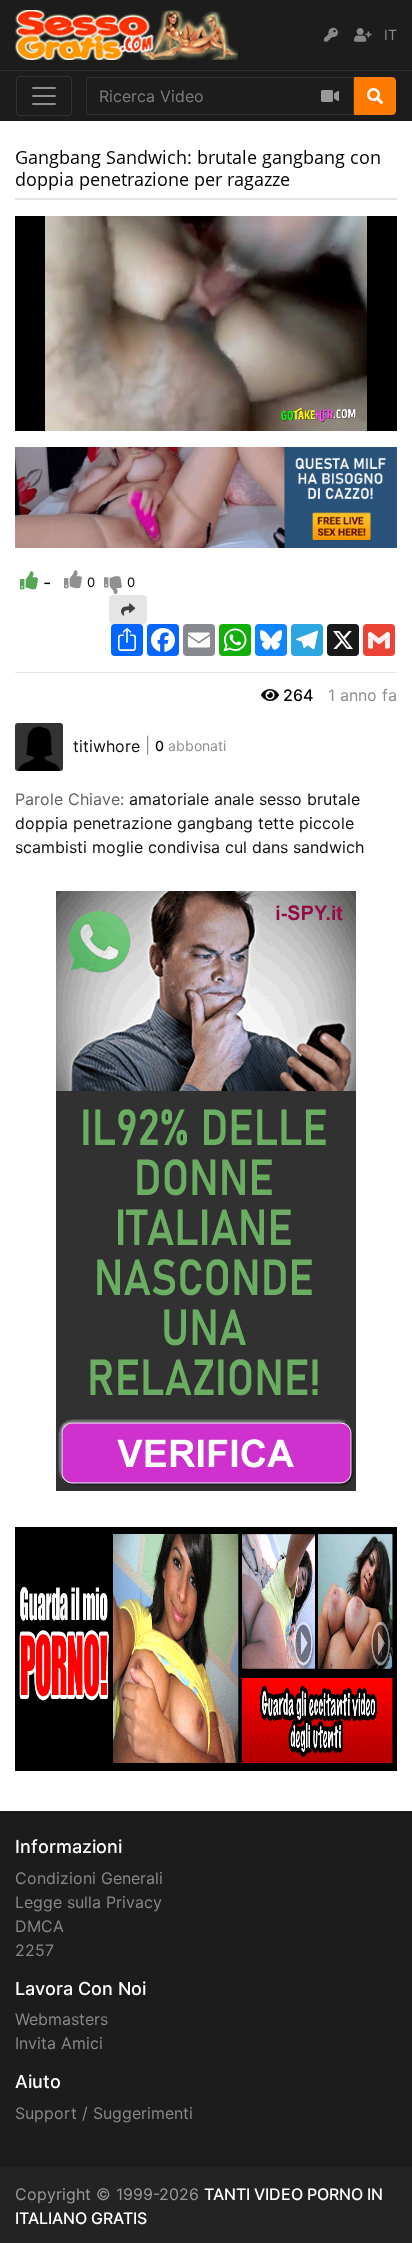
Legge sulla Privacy (88, 1902)
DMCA (39, 1926)
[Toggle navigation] (44, 96)
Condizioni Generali (89, 1878)
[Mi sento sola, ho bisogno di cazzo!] (206, 496)
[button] (70, 416)
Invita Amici (59, 2043)
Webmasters (61, 2019)
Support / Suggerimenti (104, 2113)
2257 (34, 1950)
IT (390, 34)
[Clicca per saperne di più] (206, 1190)
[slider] (70, 416)
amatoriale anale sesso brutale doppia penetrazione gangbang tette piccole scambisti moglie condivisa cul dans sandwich (189, 823)
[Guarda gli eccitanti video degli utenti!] (206, 1648)
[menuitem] (335, 416)
